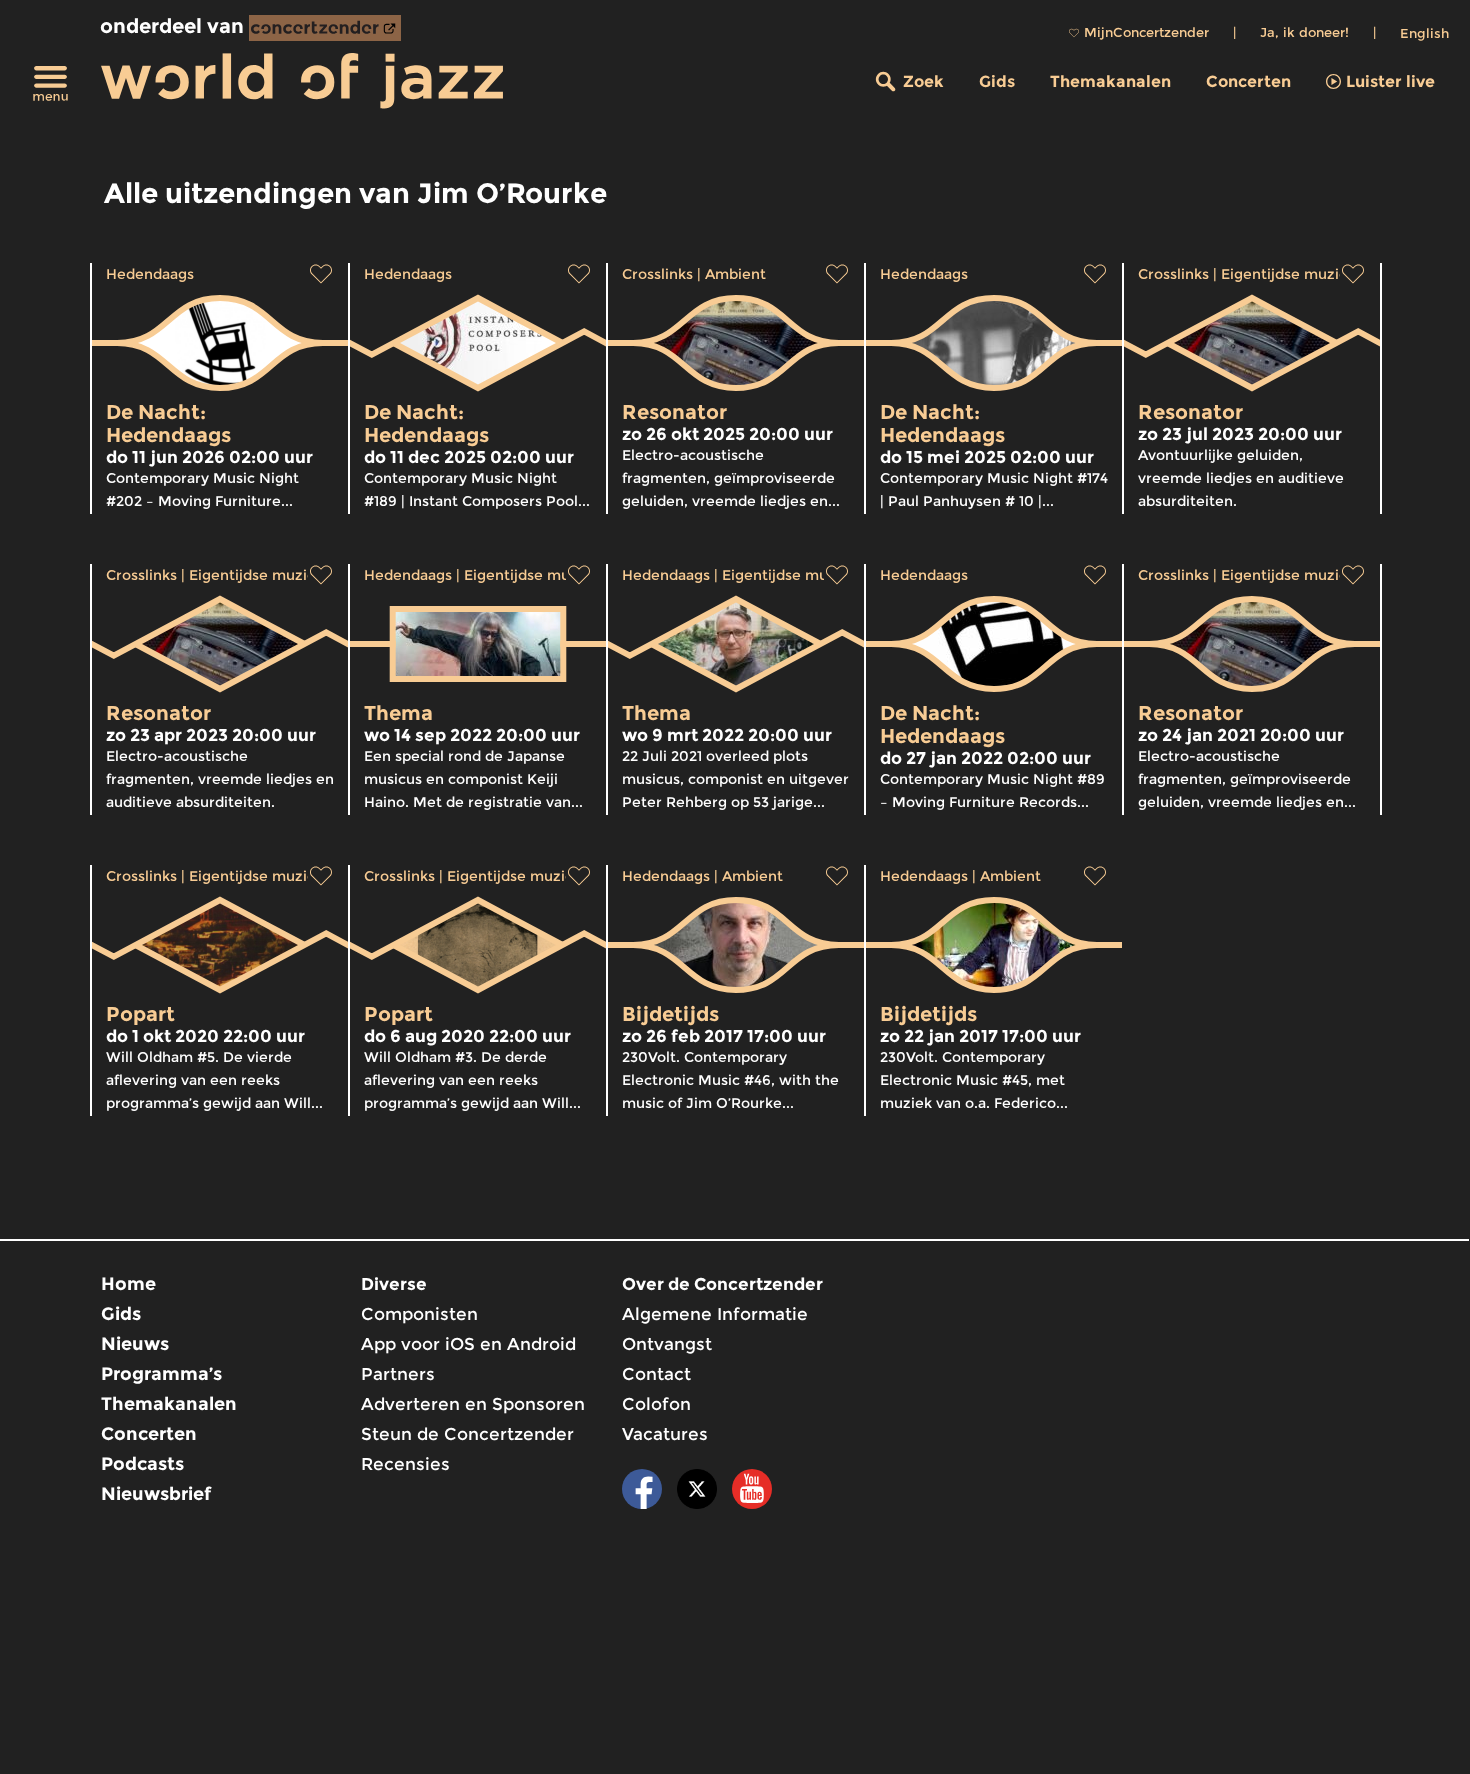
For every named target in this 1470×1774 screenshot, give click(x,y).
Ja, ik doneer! (1304, 32)
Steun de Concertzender (467, 1434)
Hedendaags (150, 274)
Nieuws (135, 1344)
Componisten (419, 1314)
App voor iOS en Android (468, 1344)
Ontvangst (667, 1344)
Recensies (405, 1464)
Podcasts (142, 1464)
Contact (656, 1374)
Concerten (1248, 81)
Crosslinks (657, 274)
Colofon (656, 1404)
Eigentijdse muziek (1288, 274)
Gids (997, 81)
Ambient (735, 274)
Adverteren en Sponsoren (473, 1404)
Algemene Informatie (715, 1314)
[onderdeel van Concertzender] (325, 28)
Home (128, 1284)
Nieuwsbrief (156, 1494)
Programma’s (161, 1374)
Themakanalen (1110, 81)
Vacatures (665, 1434)
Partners (398, 1374)
